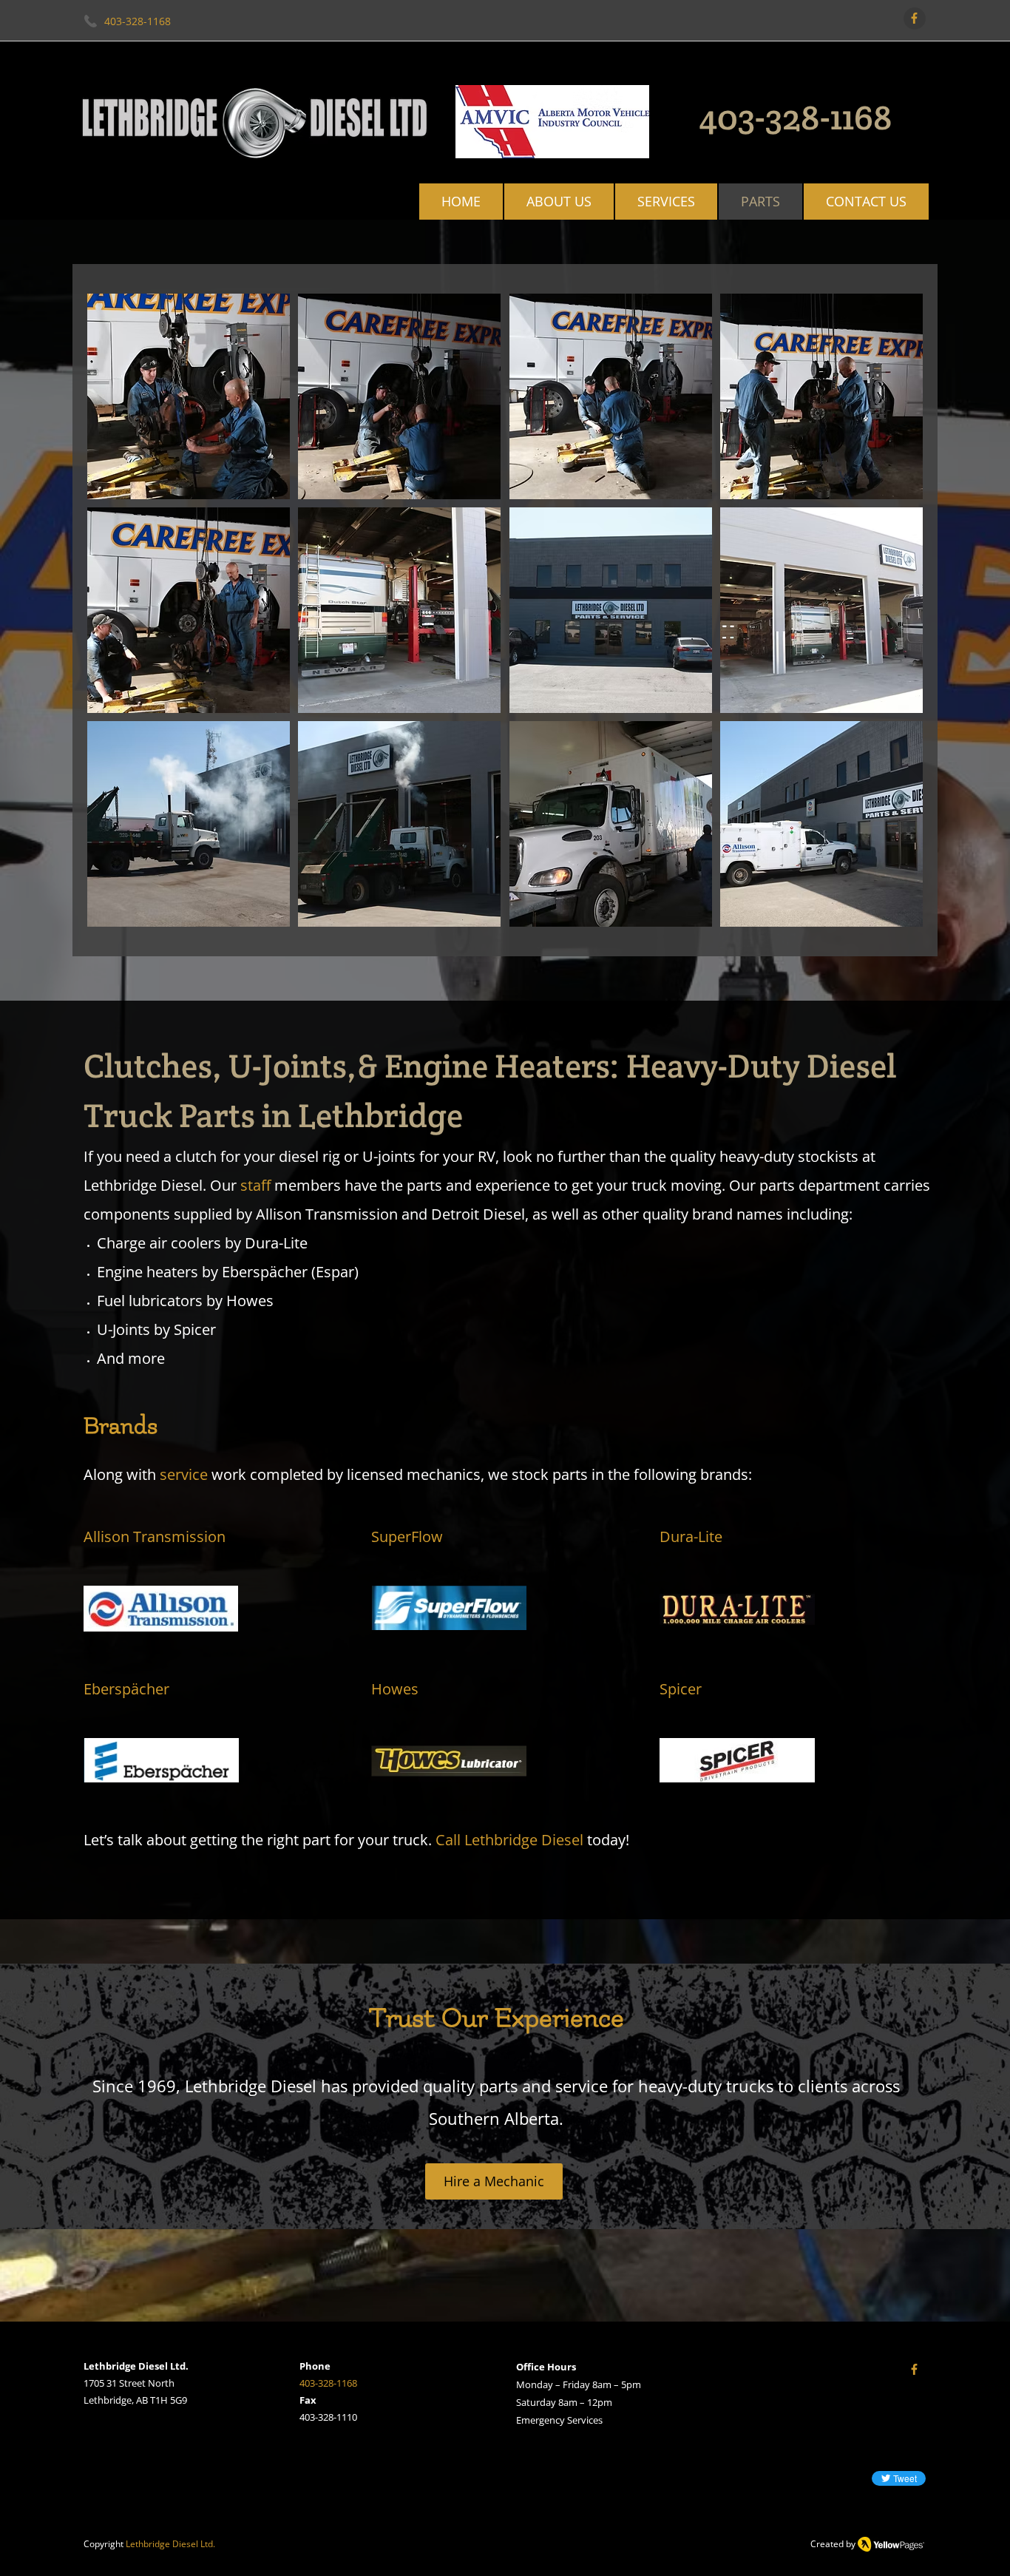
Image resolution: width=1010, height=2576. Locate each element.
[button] (189, 396)
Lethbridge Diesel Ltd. (170, 2544)
